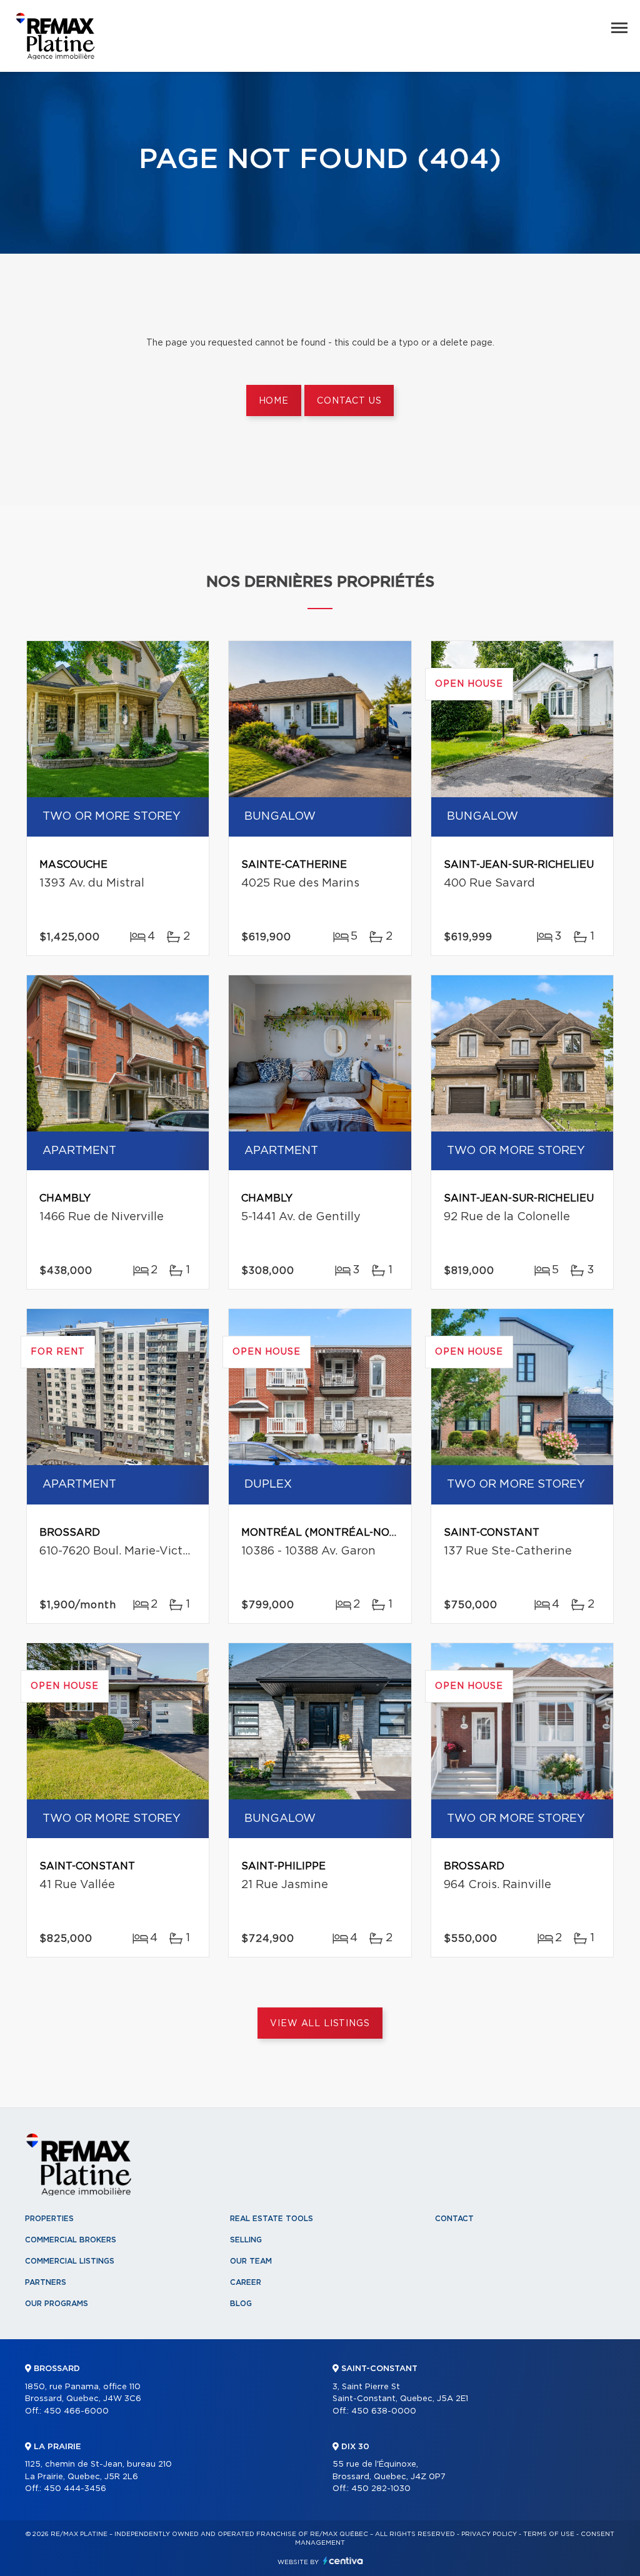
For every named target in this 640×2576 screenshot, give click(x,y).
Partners (46, 2282)
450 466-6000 (76, 2411)
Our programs (57, 2304)
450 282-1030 (381, 2489)
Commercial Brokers (71, 2240)
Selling (246, 2240)
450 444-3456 (75, 2489)
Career (246, 2282)
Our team (251, 2261)
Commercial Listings (70, 2261)
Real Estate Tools (272, 2219)
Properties (49, 2219)
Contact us (349, 401)
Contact (454, 2219)
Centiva (343, 2561)
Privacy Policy (489, 2534)
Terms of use (549, 2534)
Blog (241, 2304)
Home (274, 401)
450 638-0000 (384, 2411)
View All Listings (320, 2024)
